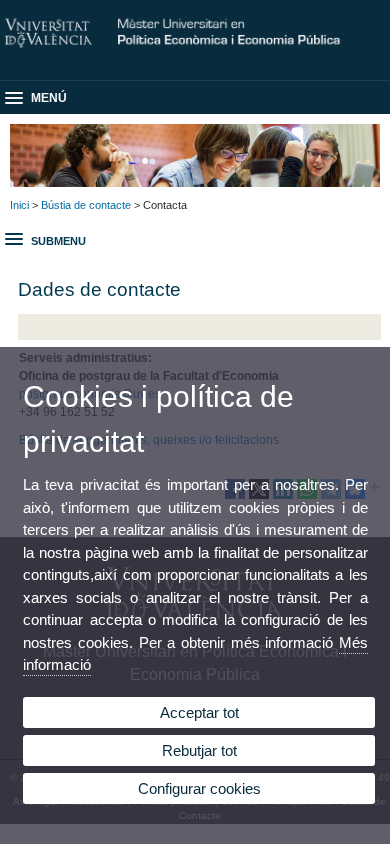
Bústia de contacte (86, 205)
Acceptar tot (199, 712)
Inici (19, 205)
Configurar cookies (199, 788)
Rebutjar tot (199, 750)
